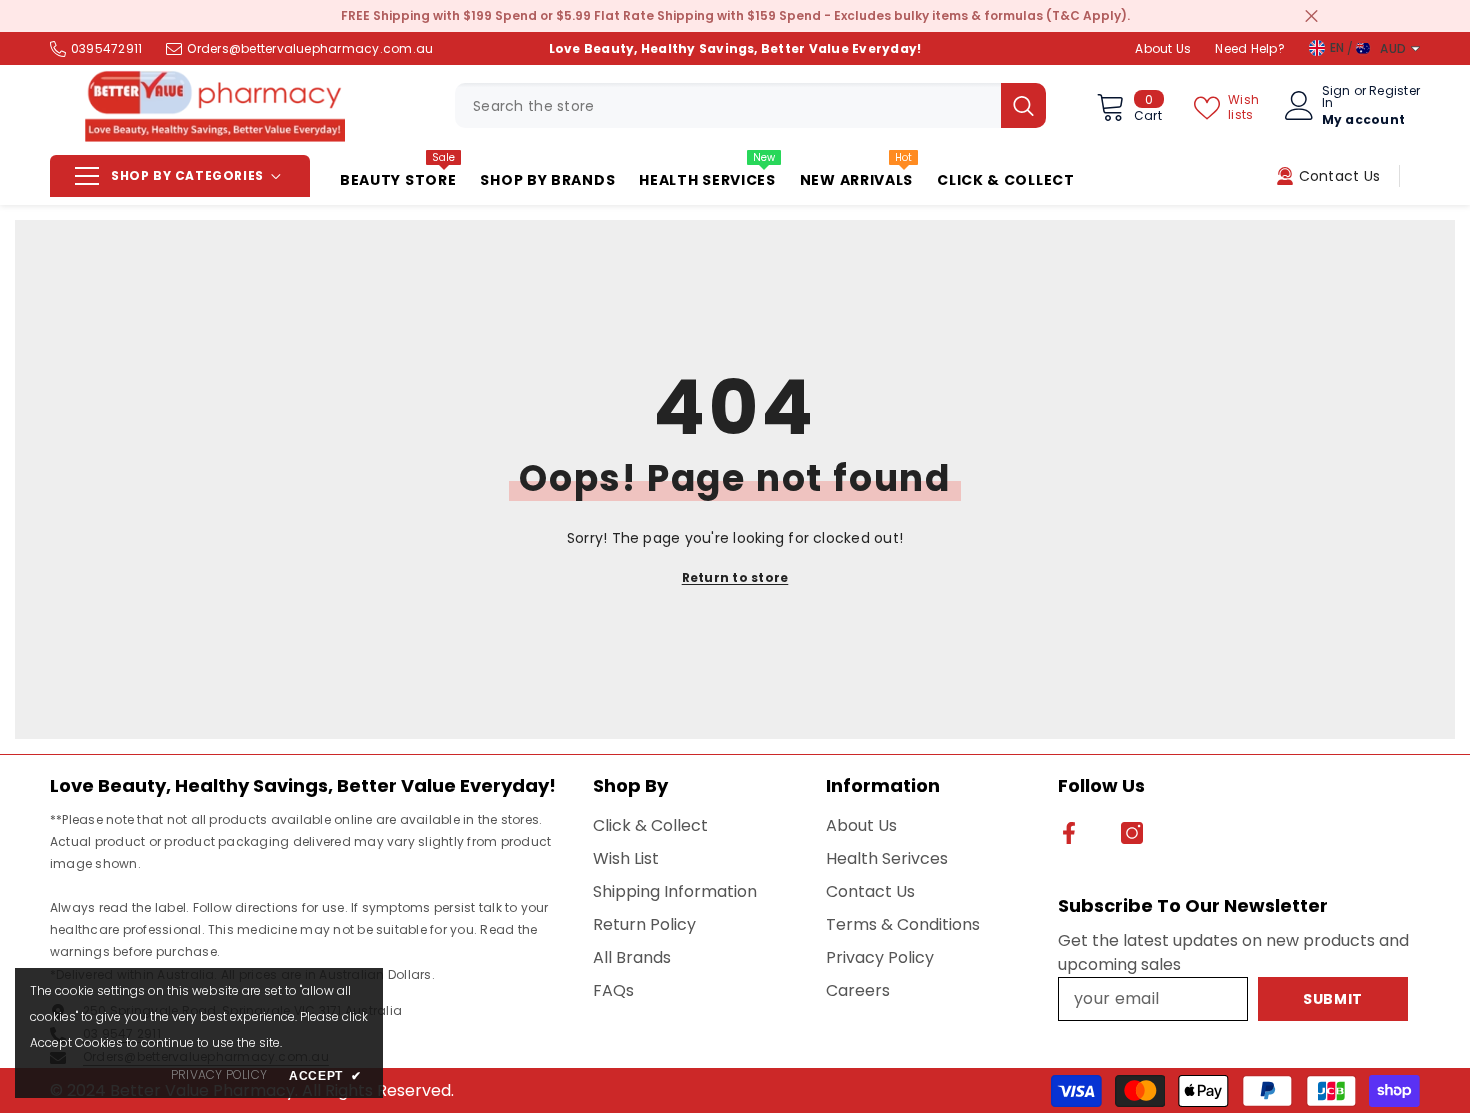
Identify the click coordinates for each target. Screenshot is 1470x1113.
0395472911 (106, 48)
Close (1311, 16)
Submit (1333, 999)
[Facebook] (1069, 833)
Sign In (1336, 97)
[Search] (750, 105)
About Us (1163, 48)
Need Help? (1249, 48)
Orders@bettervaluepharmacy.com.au (310, 48)
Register (1394, 92)
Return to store (735, 577)
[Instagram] (1132, 833)
